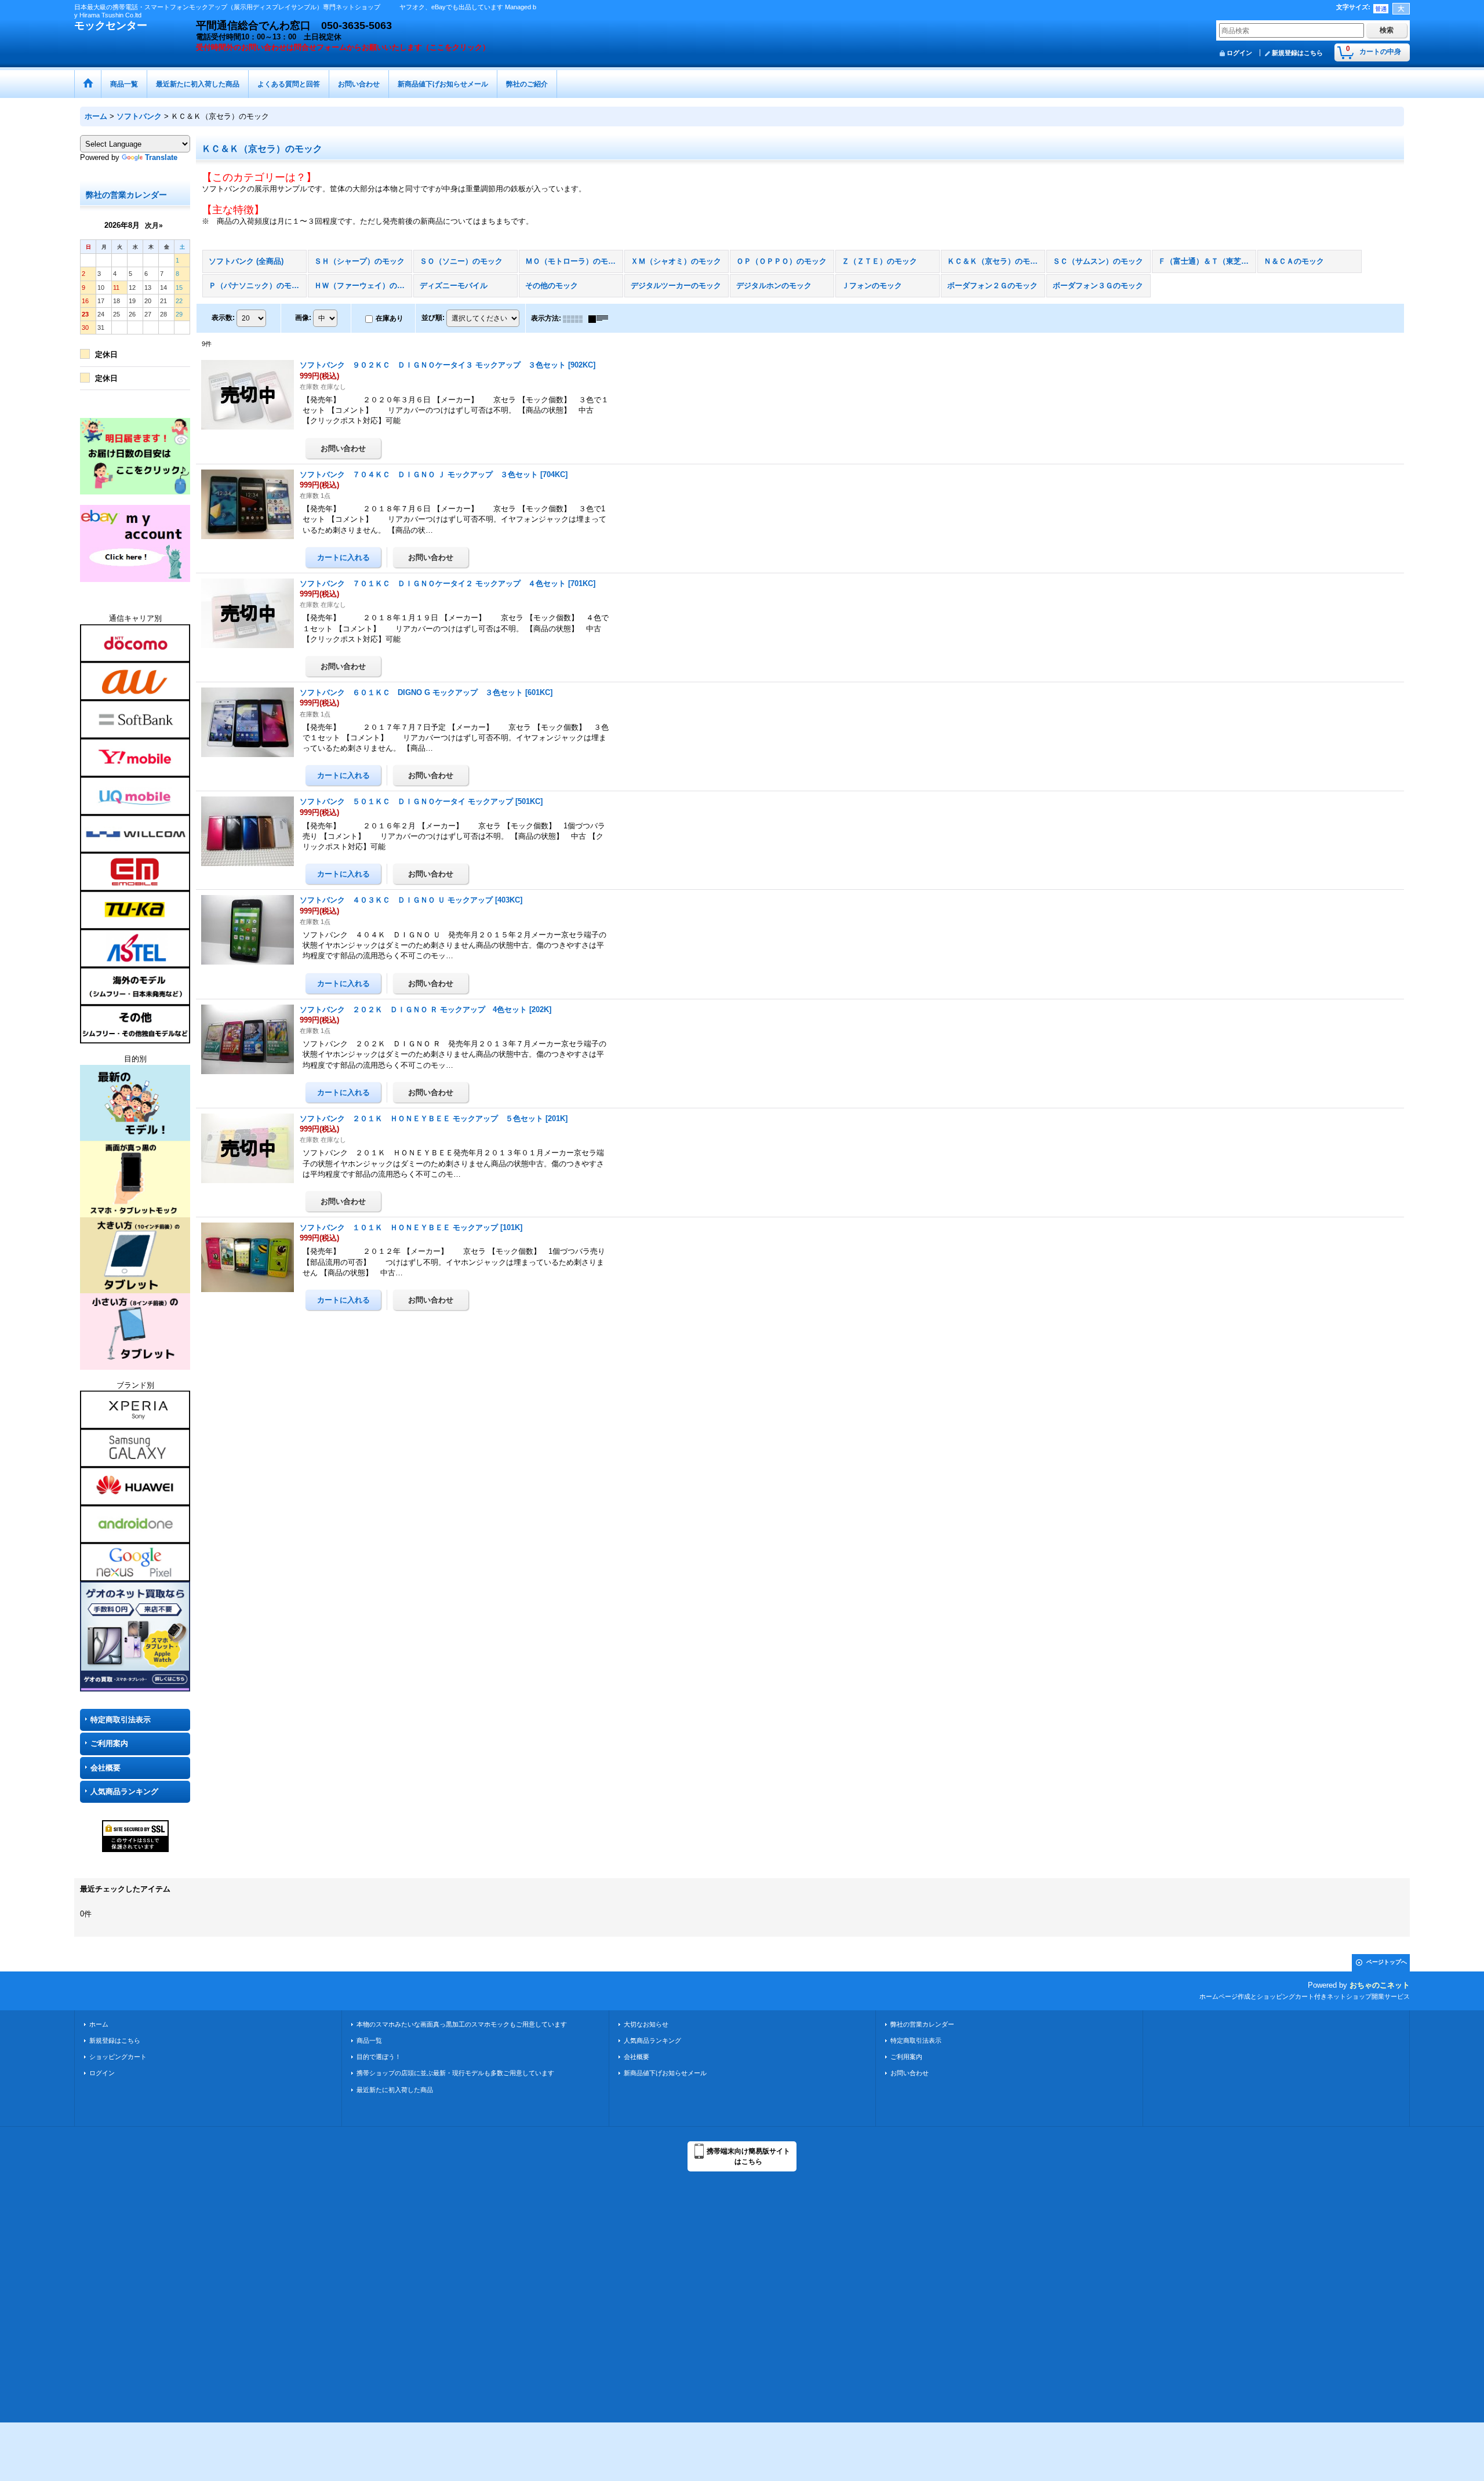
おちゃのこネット (1380, 1985)
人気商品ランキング (124, 1791)
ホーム (99, 2024)
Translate (161, 157)
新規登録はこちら (1297, 53)
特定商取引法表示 (121, 1720)
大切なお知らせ (646, 2024)
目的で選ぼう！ (379, 2057)
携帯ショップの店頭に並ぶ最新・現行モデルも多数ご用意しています (455, 2073)
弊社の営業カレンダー (922, 2024)
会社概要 (106, 1768)
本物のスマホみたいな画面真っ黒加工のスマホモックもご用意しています (462, 2024)
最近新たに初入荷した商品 (395, 2090)
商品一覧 (369, 2040)
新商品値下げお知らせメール (665, 2073)
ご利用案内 (109, 1743)
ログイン (1239, 53)
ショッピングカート (118, 2057)
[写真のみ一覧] (576, 318)
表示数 (223, 318)
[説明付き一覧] (601, 318)
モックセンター (111, 26)
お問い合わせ (910, 2073)
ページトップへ (1387, 1962)
